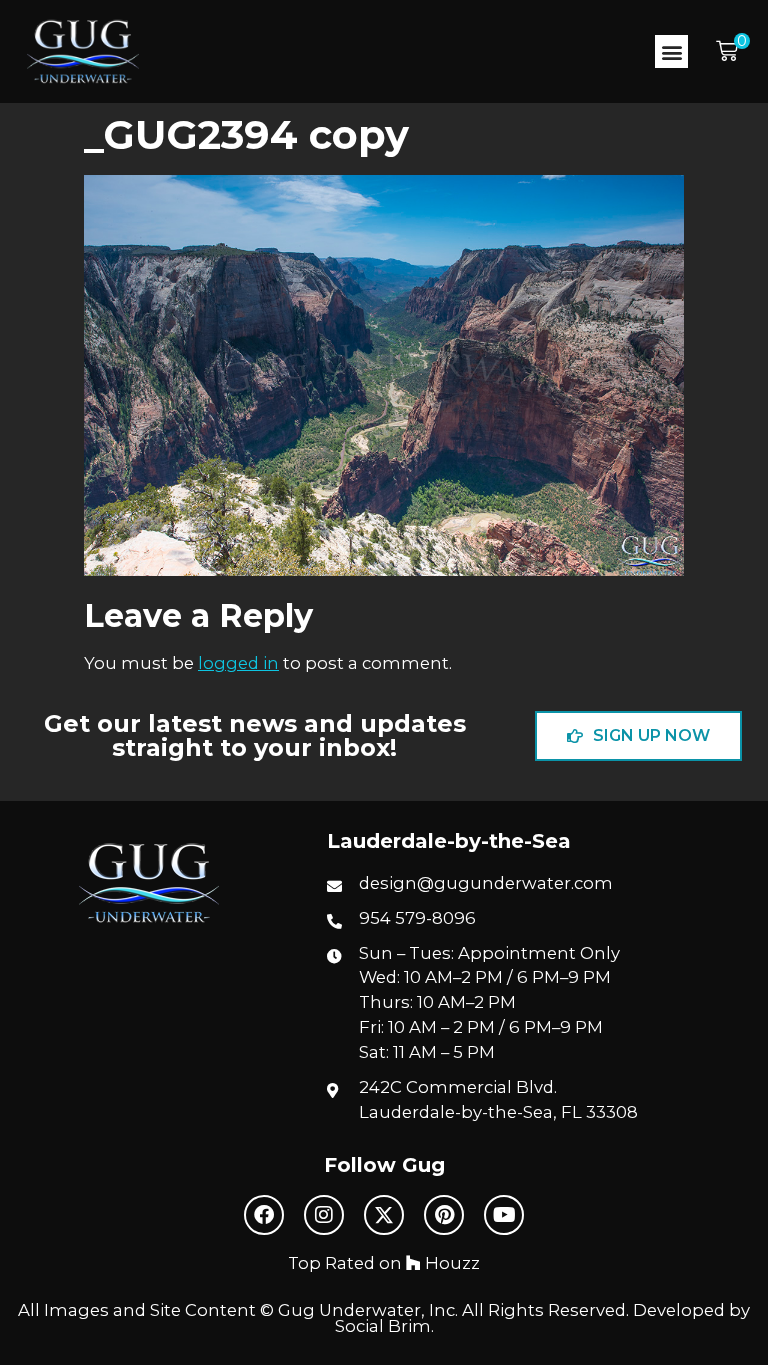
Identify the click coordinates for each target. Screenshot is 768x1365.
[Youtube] (504, 1215)
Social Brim (383, 1326)
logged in (238, 663)
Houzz (450, 1263)
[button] (671, 51)
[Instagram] (324, 1215)
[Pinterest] (444, 1215)
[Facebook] (264, 1215)
